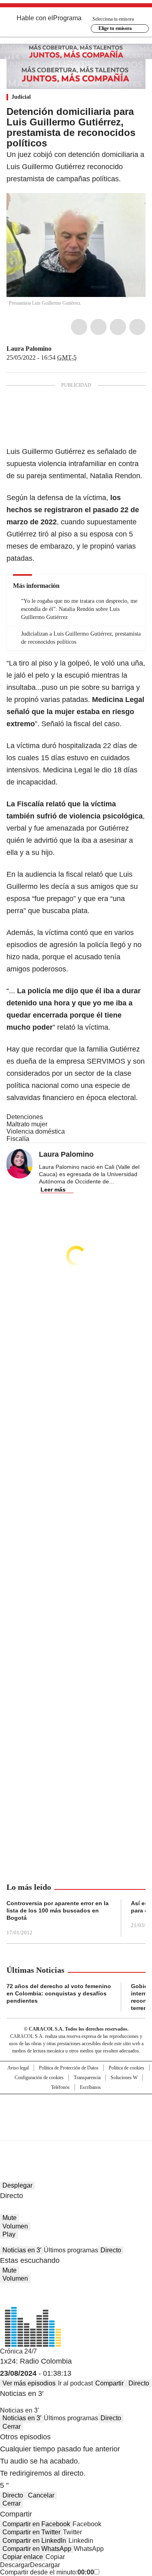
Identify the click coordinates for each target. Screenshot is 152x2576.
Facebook (79, 327)
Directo (111, 2250)
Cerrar (12, 2427)
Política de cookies (126, 2068)
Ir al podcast (75, 2383)
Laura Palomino (29, 349)
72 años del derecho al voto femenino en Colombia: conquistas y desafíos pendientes (59, 1993)
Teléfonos (60, 2087)
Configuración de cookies (39, 2078)
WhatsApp (137, 327)
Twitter (98, 327)
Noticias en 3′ (22, 2250)
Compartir (109, 2383)
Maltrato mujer (27, 1124)
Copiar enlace (23, 2557)
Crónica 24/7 (18, 2351)
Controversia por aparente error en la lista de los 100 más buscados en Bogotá (58, 1910)
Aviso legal (18, 2068)
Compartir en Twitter (31, 2532)
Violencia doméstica (36, 1131)
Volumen (15, 2226)
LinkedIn (118, 327)
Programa (67, 18)
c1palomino (57, 349)
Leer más (53, 1189)
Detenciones (25, 1117)
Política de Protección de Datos (69, 2068)
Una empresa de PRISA (76, 2112)
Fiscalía (18, 1139)
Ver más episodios (29, 2383)
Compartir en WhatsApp (37, 2549)
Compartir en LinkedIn (34, 2541)
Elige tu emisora (115, 28)
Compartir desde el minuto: (47, 2572)
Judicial (21, 97)
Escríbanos (90, 2087)
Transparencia (87, 2078)
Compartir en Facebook (36, 2524)
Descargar (15, 2565)
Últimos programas (71, 2250)
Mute (10, 2218)
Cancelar (41, 2495)
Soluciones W (124, 2078)
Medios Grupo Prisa (76, 2132)
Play (9, 2234)
